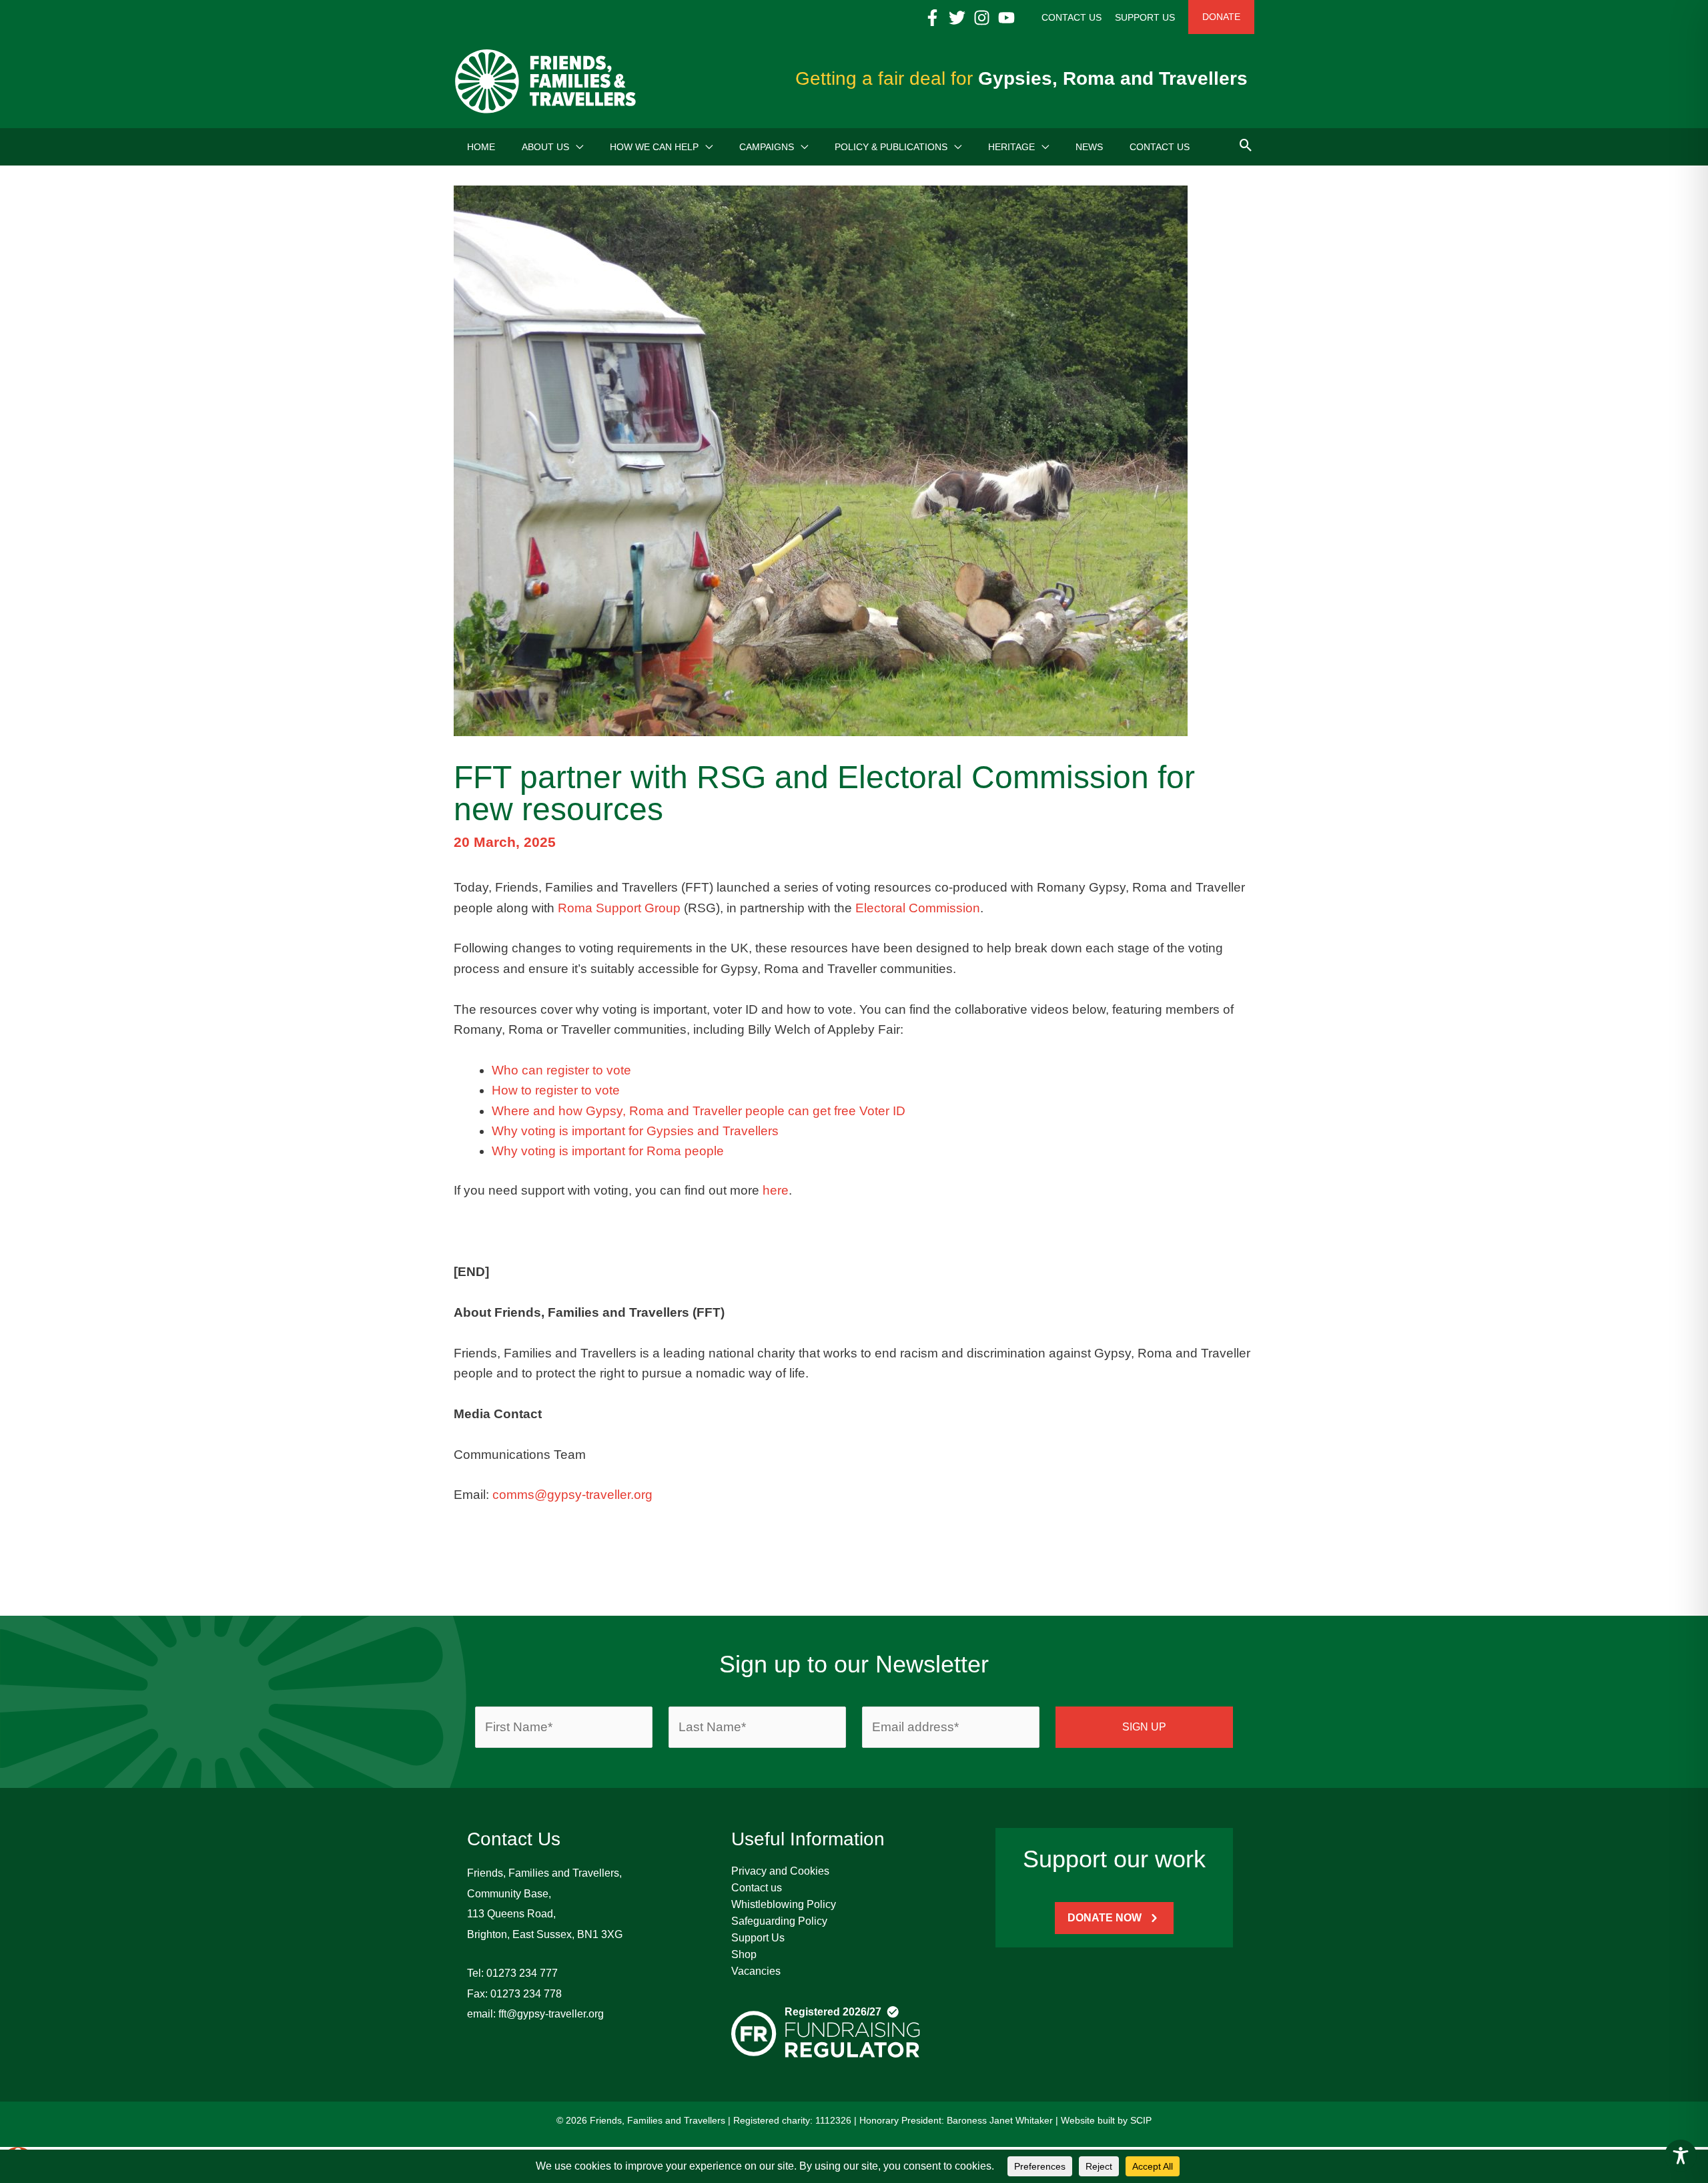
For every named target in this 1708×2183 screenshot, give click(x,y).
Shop (744, 1954)
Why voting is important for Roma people (608, 1151)
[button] (576, 147)
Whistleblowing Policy (784, 1904)
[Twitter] (957, 18)
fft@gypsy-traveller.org (551, 2014)
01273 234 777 (522, 1973)
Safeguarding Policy (779, 1921)
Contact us (757, 1888)
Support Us (758, 1938)
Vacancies (756, 1971)
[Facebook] (932, 18)
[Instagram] (982, 18)
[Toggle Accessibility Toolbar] (1681, 2156)
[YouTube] (1006, 18)
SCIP (1141, 2120)
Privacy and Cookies (780, 1871)
